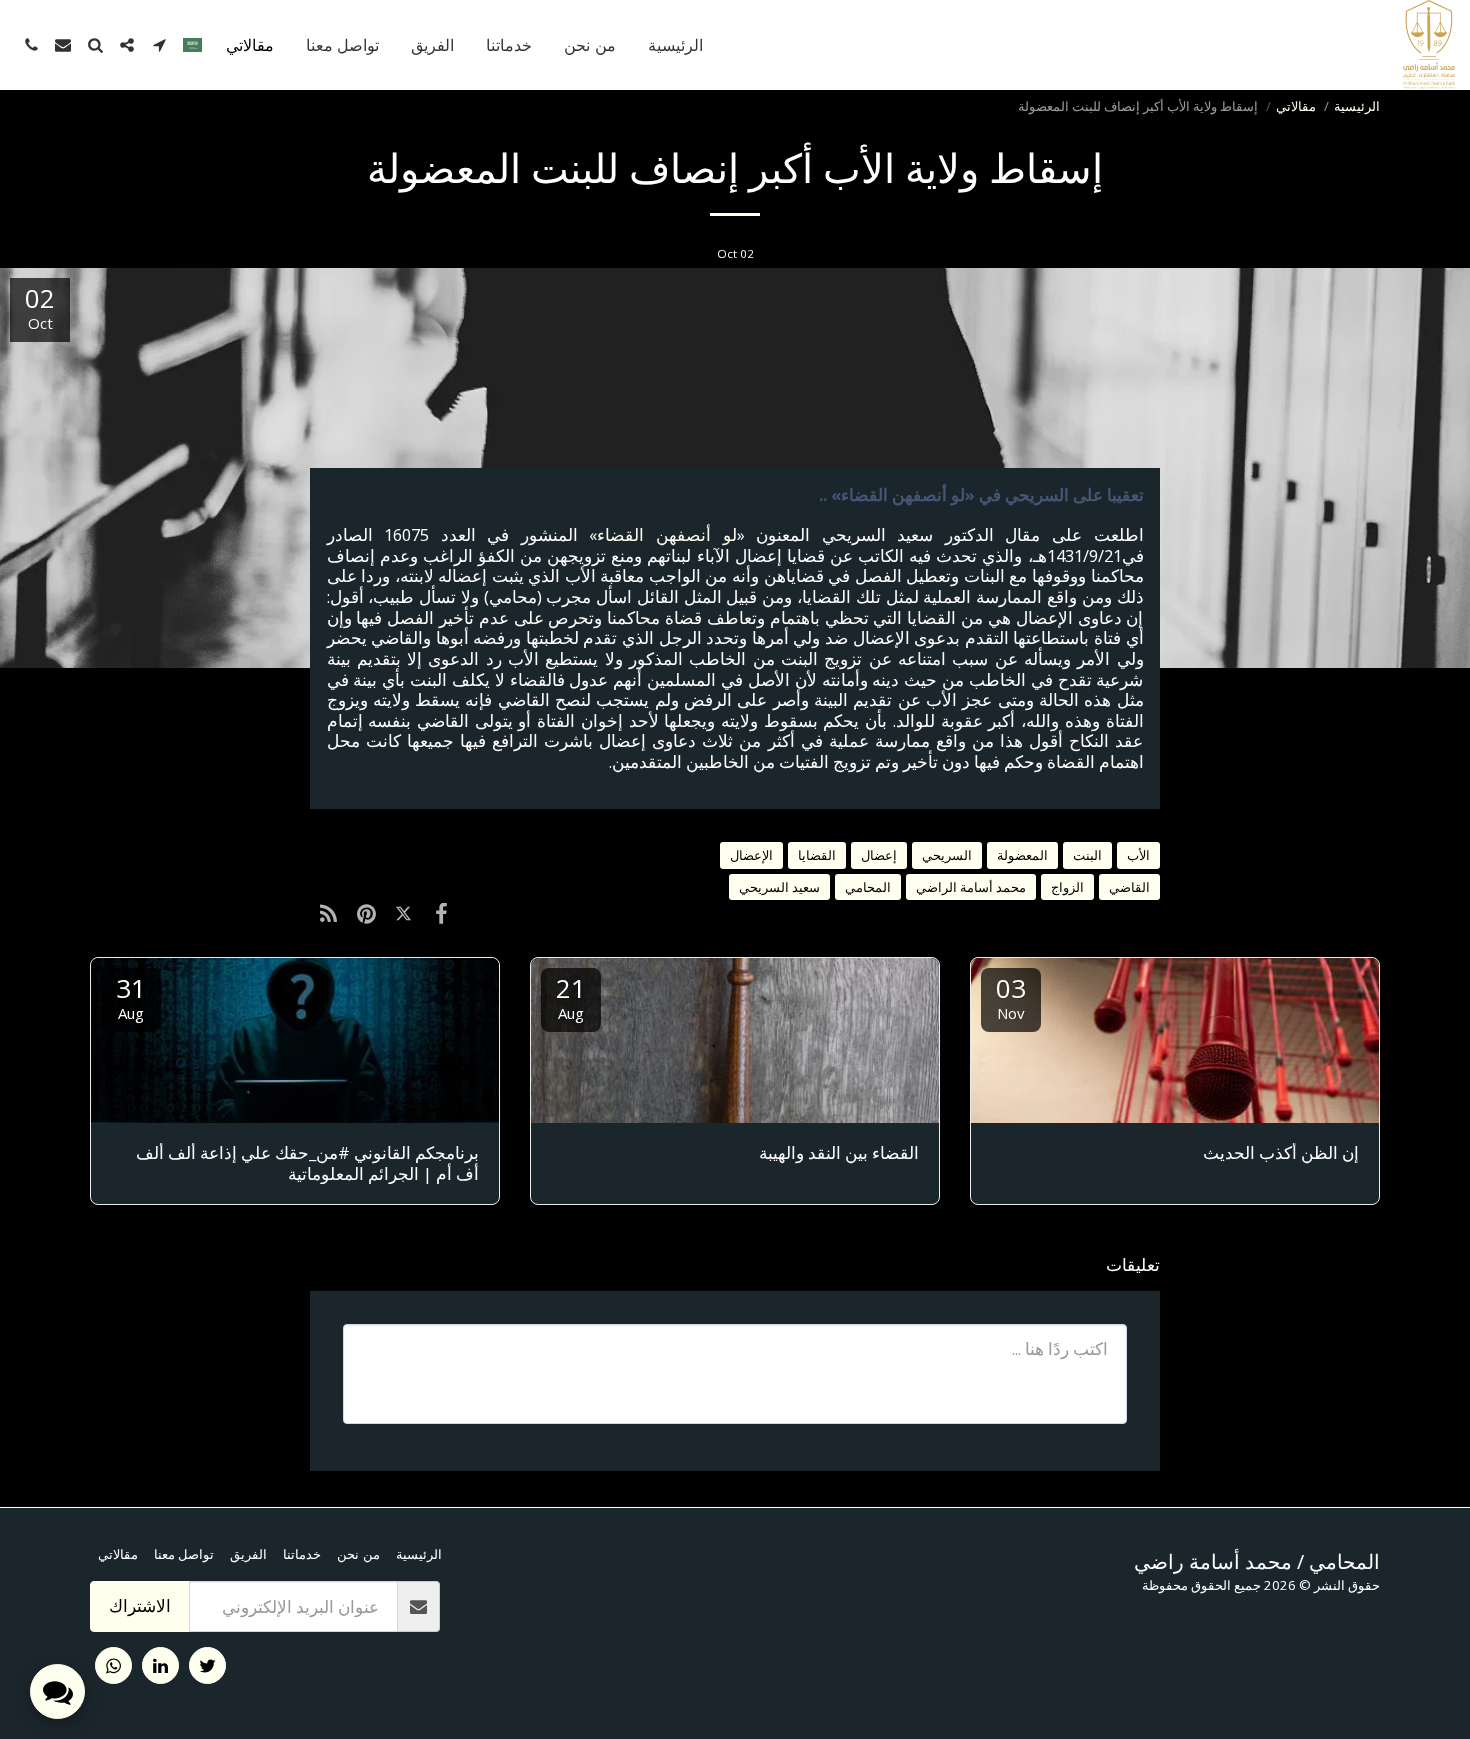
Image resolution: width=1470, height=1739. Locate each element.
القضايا (817, 855)
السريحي (947, 855)
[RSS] (328, 912)
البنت (1087, 855)
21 (571, 996)
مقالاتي (1296, 106)
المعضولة (1022, 855)
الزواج (1067, 887)
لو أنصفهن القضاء (666, 534)
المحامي (868, 887)
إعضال (879, 855)
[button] (159, 45)
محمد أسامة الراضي (971, 887)
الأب (1138, 855)
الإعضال (751, 855)
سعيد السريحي (779, 887)
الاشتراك (140, 1605)
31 (131, 996)
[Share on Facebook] (440, 912)
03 (1011, 996)
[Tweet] (403, 912)
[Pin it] (365, 912)
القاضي (1129, 887)
